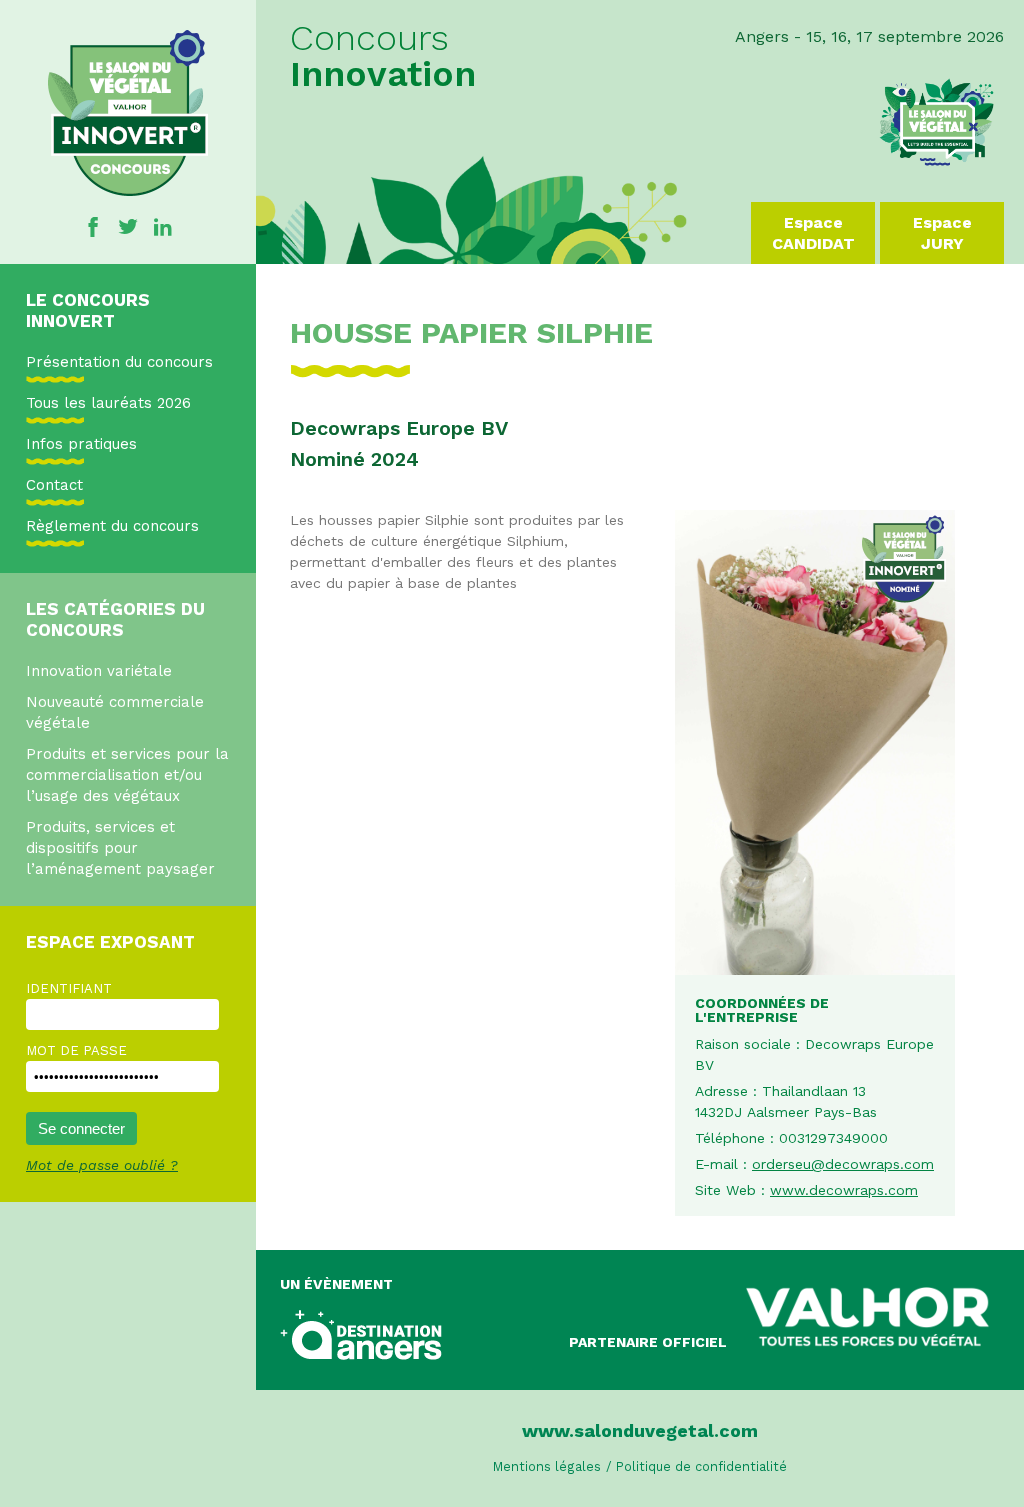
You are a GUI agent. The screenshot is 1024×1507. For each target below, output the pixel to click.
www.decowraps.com (844, 1190)
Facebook (93, 227)
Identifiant (69, 988)
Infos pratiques (81, 444)
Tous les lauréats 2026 (108, 403)
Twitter (128, 227)
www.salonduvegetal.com (640, 1430)
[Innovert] (128, 191)
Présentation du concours (119, 362)
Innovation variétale (99, 671)
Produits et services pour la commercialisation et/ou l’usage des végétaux (127, 775)
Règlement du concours (112, 526)
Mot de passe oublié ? (102, 1165)
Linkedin (163, 227)
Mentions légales (547, 1466)
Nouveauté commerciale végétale (115, 712)
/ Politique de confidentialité (696, 1466)
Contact (54, 485)
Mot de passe (76, 1050)
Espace (813, 233)
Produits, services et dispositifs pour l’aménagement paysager (120, 848)
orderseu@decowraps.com (843, 1164)
